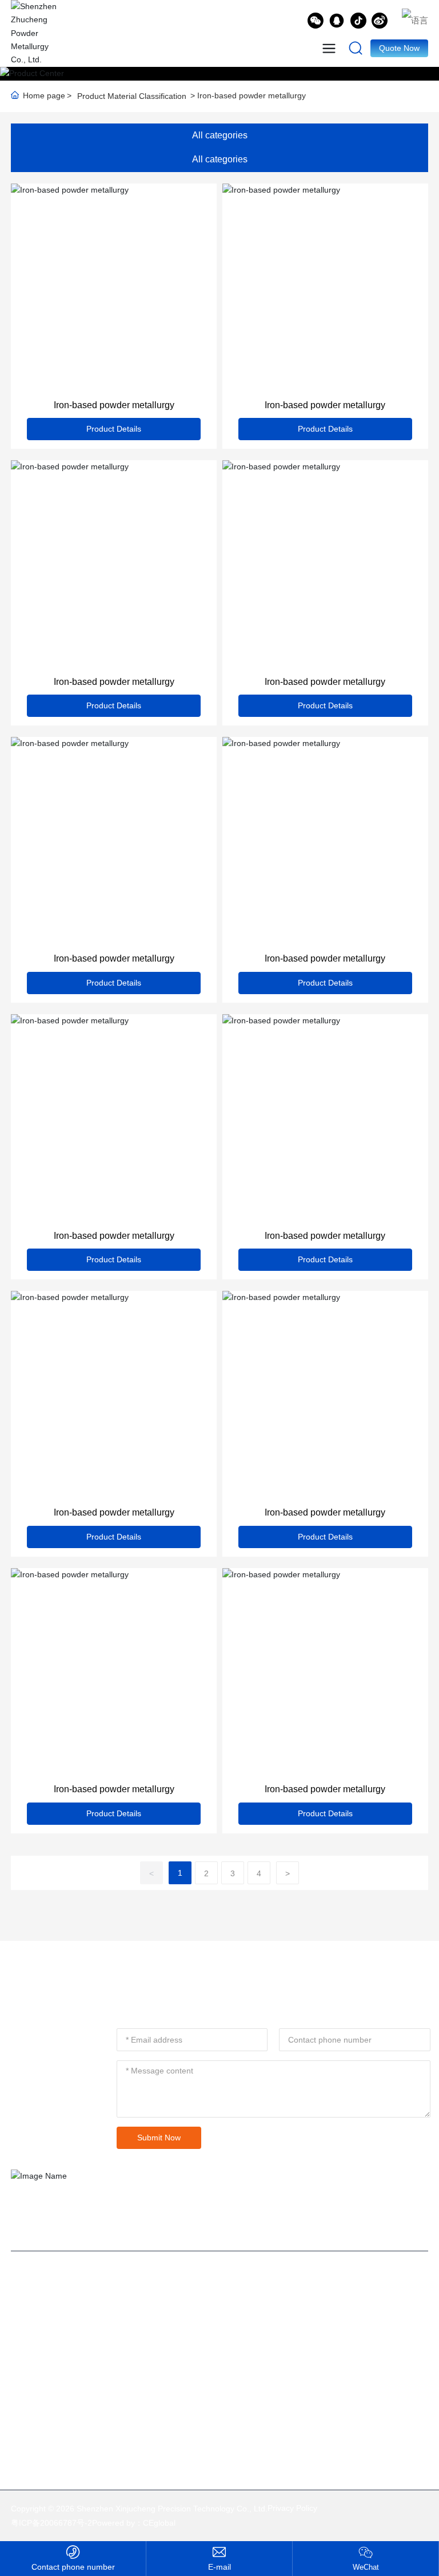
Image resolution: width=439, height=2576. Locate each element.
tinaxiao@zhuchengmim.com (219, 2567)
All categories (220, 135)
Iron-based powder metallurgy (114, 405)
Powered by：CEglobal (134, 2523)
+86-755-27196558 (122, 2402)
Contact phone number (73, 2567)
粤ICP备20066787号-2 (51, 2523)
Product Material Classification (132, 96)
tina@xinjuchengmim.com (100, 2384)
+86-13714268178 (86, 2421)
